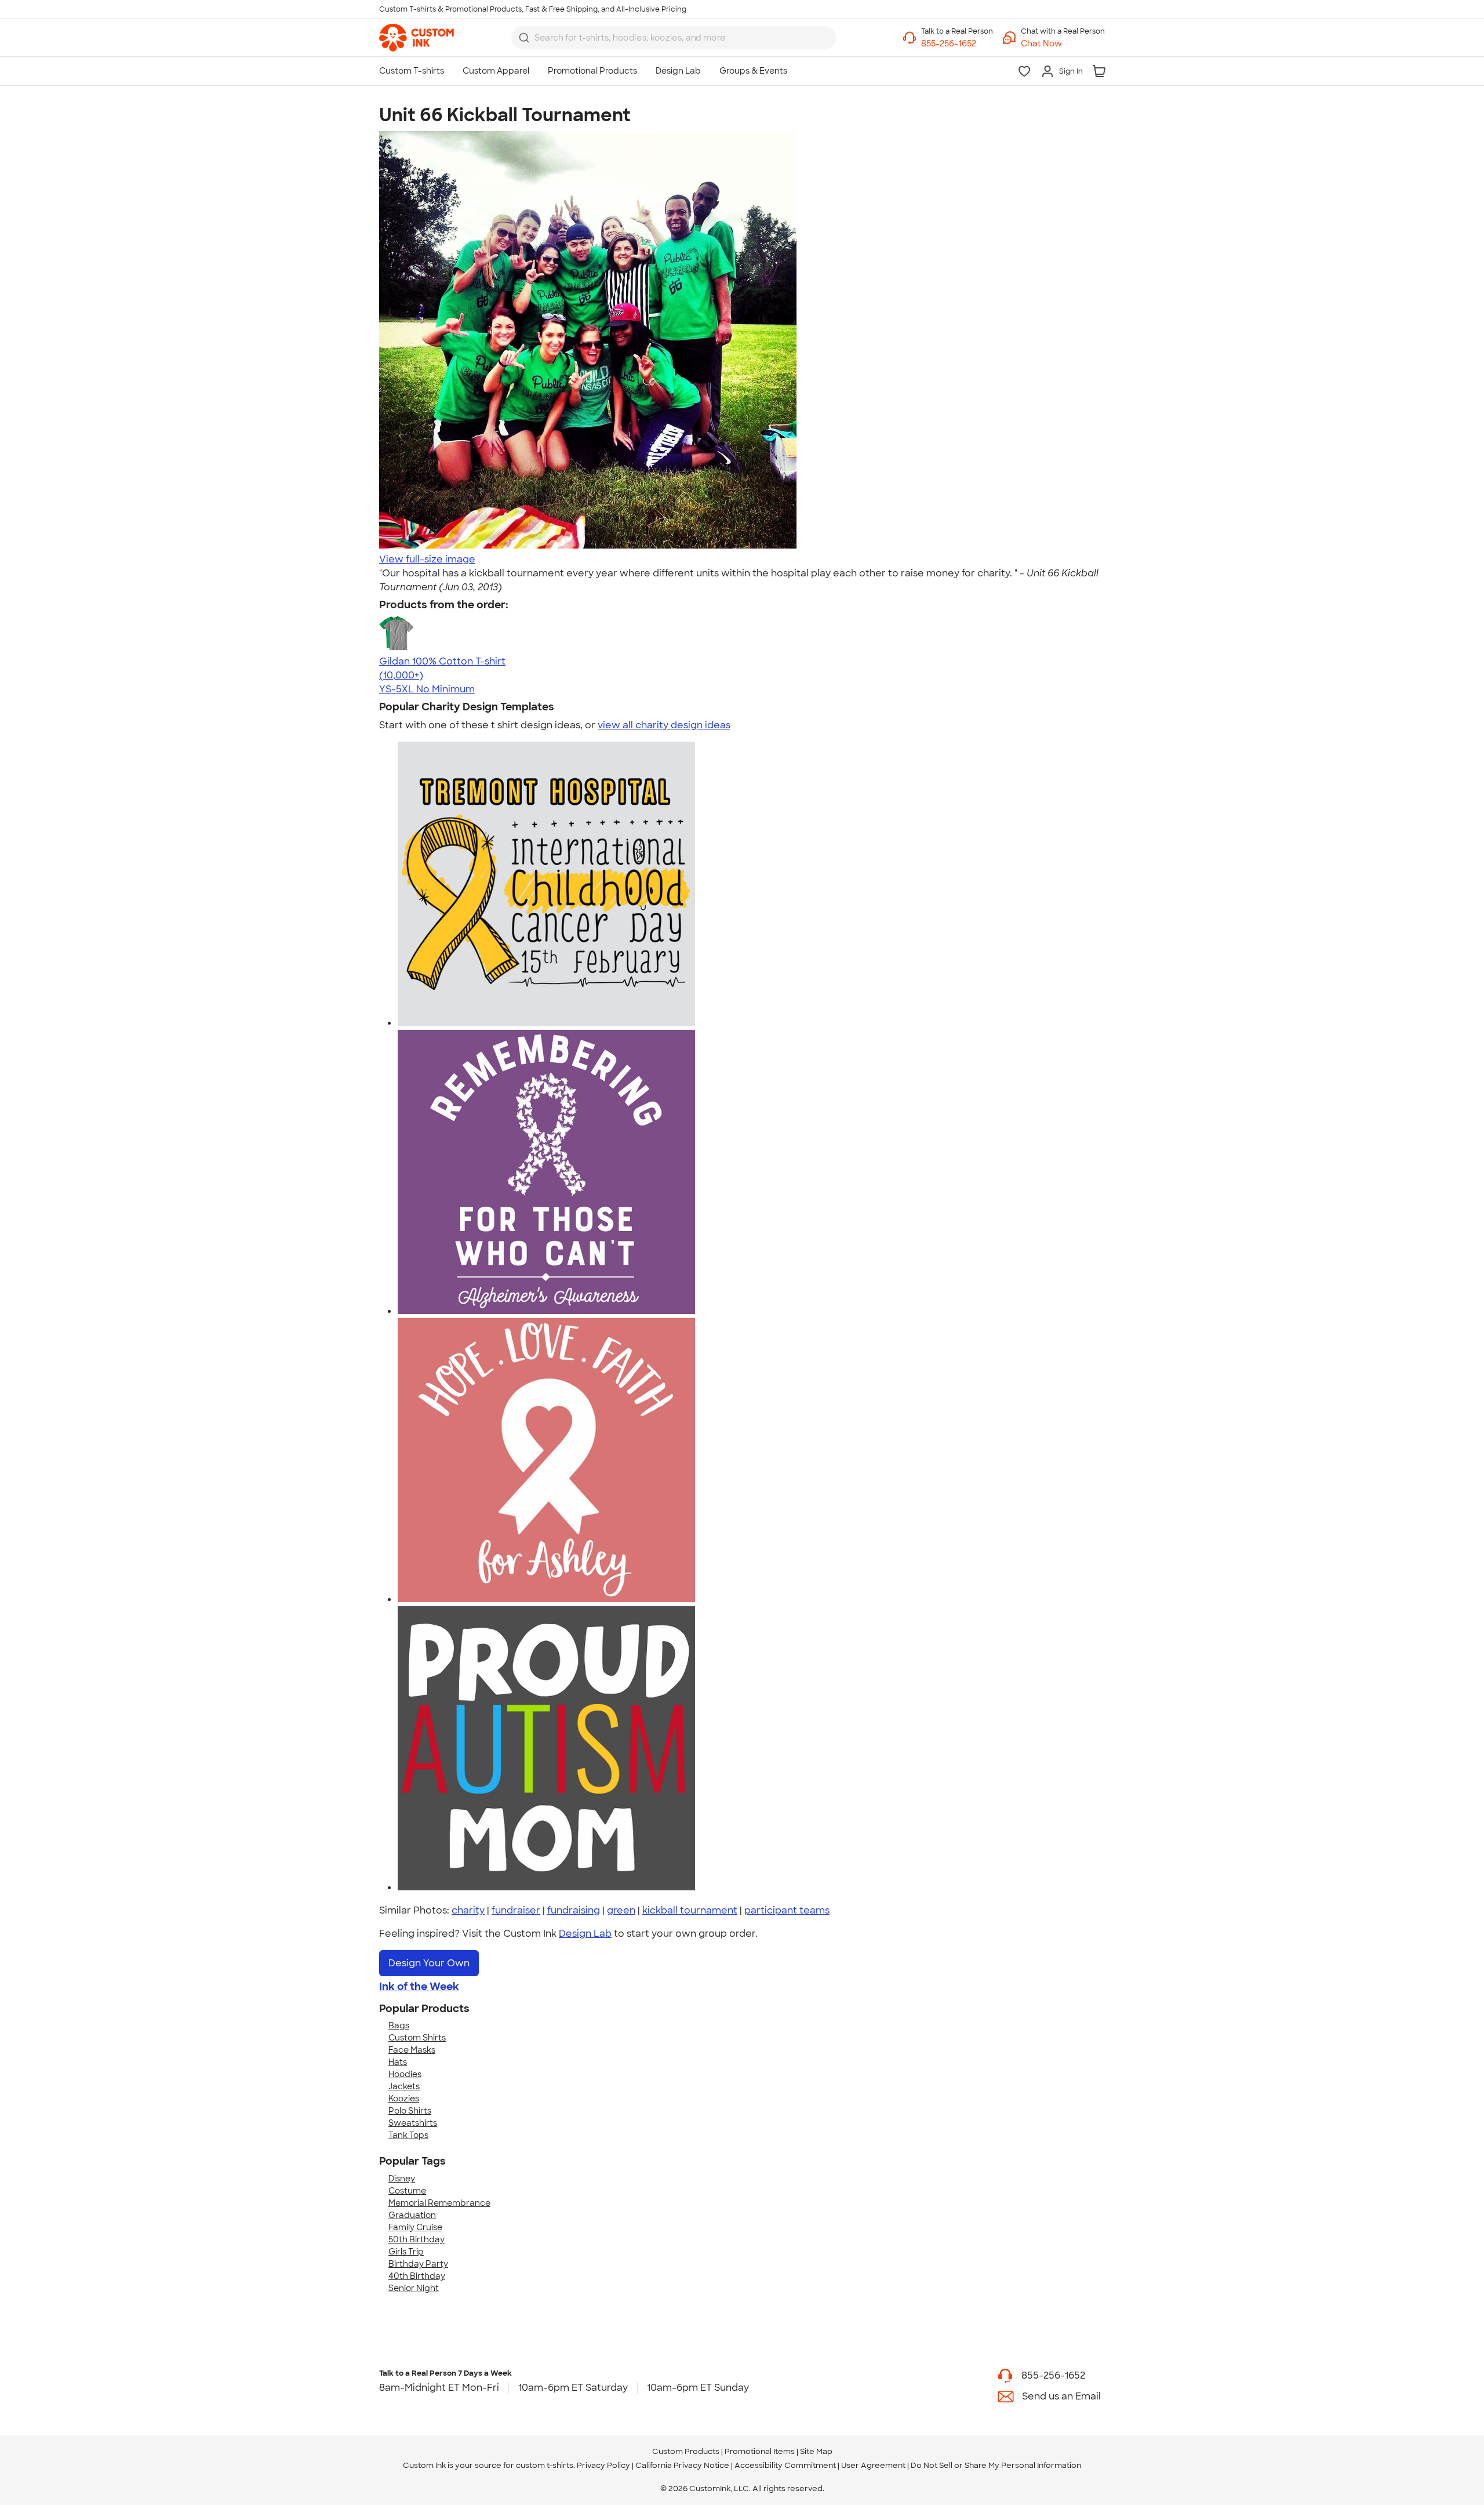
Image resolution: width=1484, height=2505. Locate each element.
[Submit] (524, 38)
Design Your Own (429, 1963)
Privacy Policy (603, 2465)
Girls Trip (406, 2252)
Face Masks (412, 2050)
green (621, 1910)
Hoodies (405, 2074)
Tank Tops (408, 2135)
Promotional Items (760, 2451)
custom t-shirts (545, 2465)
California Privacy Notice (682, 2465)
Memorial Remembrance (439, 2203)
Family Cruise (415, 2227)
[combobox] (674, 38)
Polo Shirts (410, 2111)
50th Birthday (417, 2239)
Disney (402, 2179)
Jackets (404, 2086)
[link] (417, 38)
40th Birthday (417, 2276)
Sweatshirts (413, 2123)
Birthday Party (418, 2264)
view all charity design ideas (664, 725)
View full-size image (427, 559)
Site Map (816, 2451)
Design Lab (585, 1934)
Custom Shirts (417, 2038)
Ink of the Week (419, 1987)
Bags (399, 2025)
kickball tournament (690, 1910)
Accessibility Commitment (785, 2465)
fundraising (574, 1910)
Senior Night (414, 2288)
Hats (398, 2062)
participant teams (787, 1910)
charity (468, 1910)
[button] (1063, 44)
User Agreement (873, 2465)
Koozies (404, 2099)
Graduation (412, 2215)
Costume (407, 2191)
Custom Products (686, 2451)
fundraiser (516, 1910)
